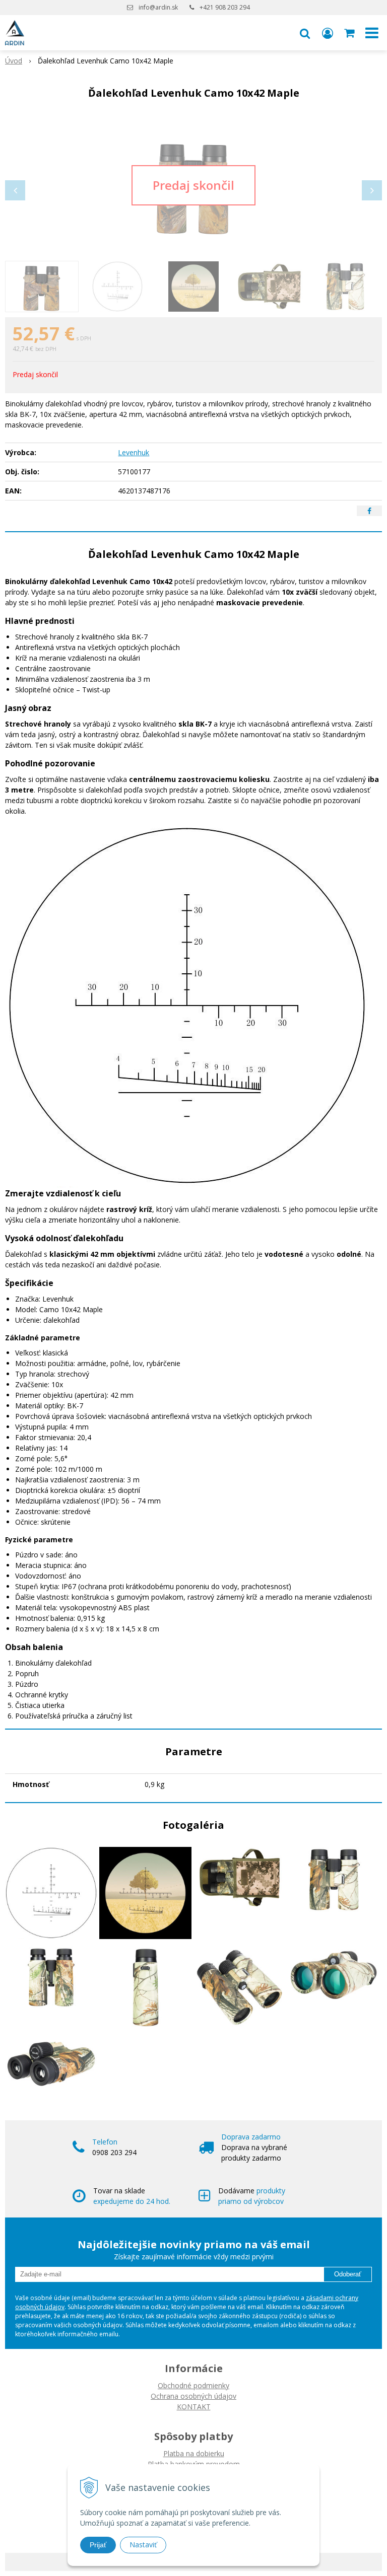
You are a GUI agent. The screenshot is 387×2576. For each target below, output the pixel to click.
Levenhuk (134, 452)
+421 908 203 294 (225, 7)
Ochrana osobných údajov (193, 2396)
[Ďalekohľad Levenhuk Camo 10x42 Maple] (193, 185)
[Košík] (350, 33)
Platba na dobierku (194, 2453)
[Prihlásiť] (328, 33)
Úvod (14, 61)
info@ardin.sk (158, 7)
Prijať (98, 2545)
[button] (305, 33)
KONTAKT (194, 2407)
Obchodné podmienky (193, 2385)
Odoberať (348, 2274)
